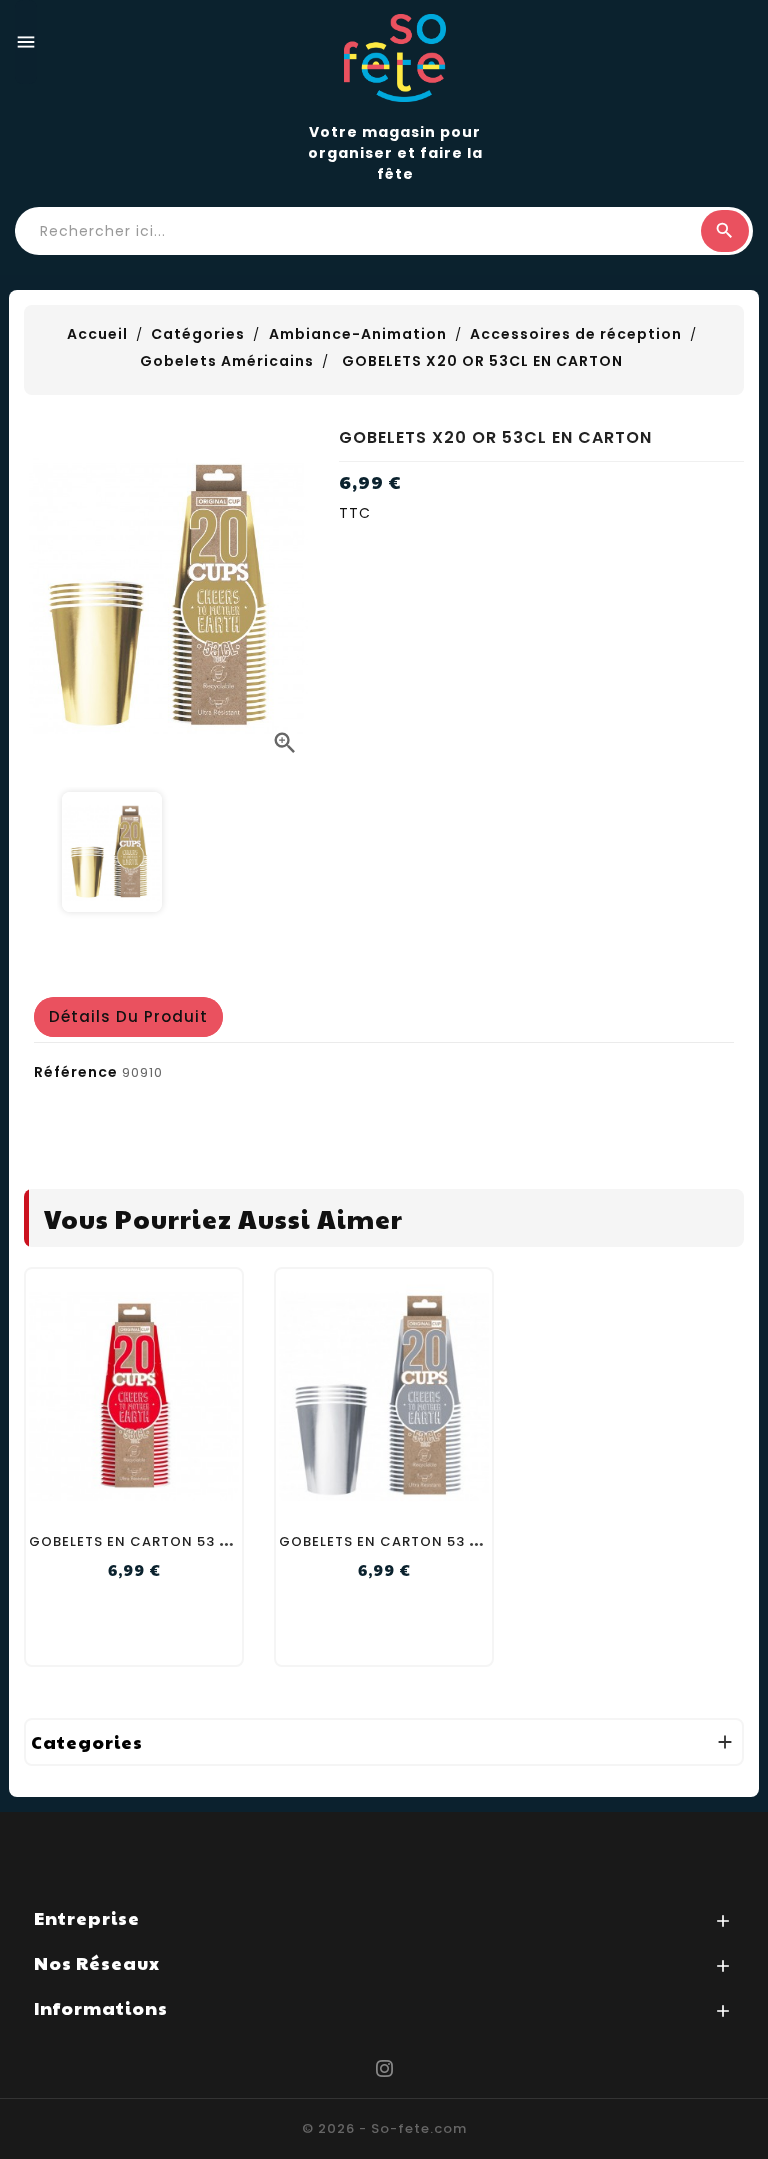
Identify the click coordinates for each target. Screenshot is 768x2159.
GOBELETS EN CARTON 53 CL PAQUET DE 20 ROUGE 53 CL (237, 1541)
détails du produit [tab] (128, 1016)
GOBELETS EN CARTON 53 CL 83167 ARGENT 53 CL (460, 1541)
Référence (76, 1072)
